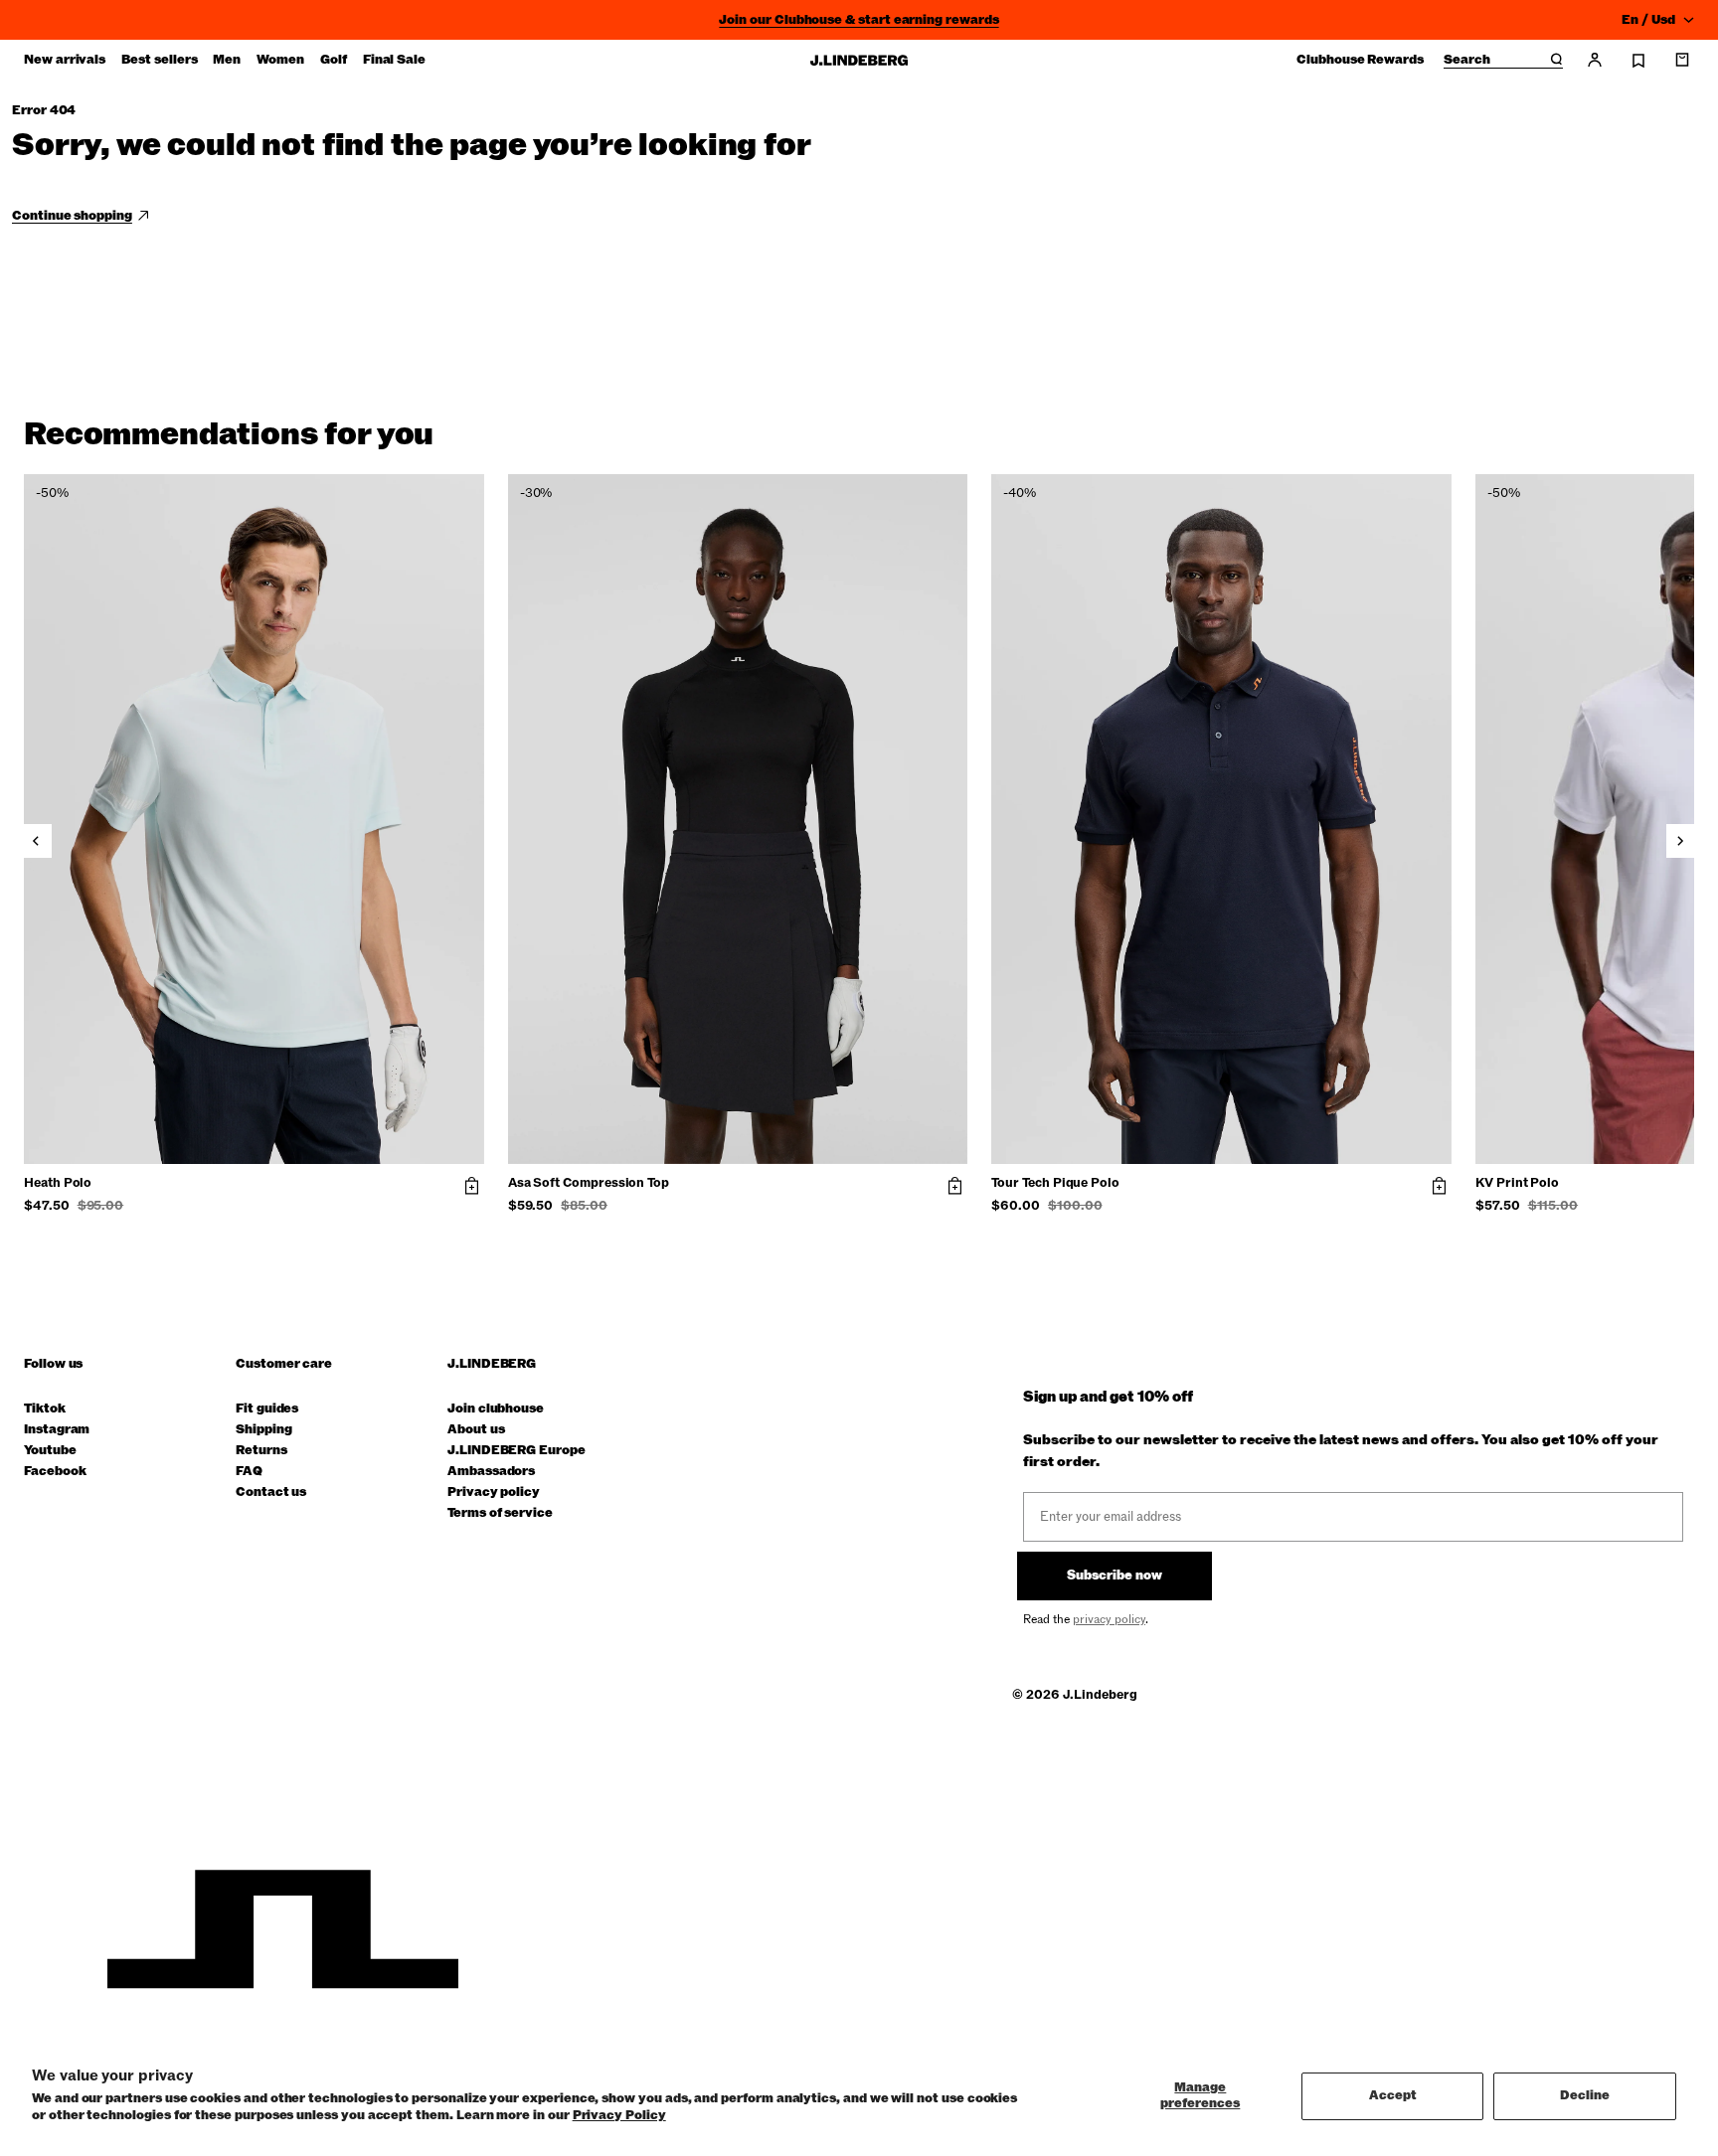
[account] (1595, 60)
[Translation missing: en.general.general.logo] (859, 60)
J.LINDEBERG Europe (516, 1451)
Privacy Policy (619, 2115)
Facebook (55, 1472)
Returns (261, 1451)
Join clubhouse (496, 1409)
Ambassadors (491, 1472)
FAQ (249, 1472)
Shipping (263, 1430)
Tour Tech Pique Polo (1055, 1184)
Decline (1585, 2095)
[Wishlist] (1638, 61)
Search (1467, 61)
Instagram (57, 1430)
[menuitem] (65, 60)
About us (476, 1430)
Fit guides (267, 1409)
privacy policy (1109, 1619)
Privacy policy (494, 1493)
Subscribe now (1115, 1576)
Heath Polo (58, 1184)
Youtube (50, 1451)
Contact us (271, 1493)
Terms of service (500, 1513)
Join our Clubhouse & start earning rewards (859, 20)
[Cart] (1682, 60)
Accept (1393, 2095)
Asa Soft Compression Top (589, 1184)
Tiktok (45, 1409)
